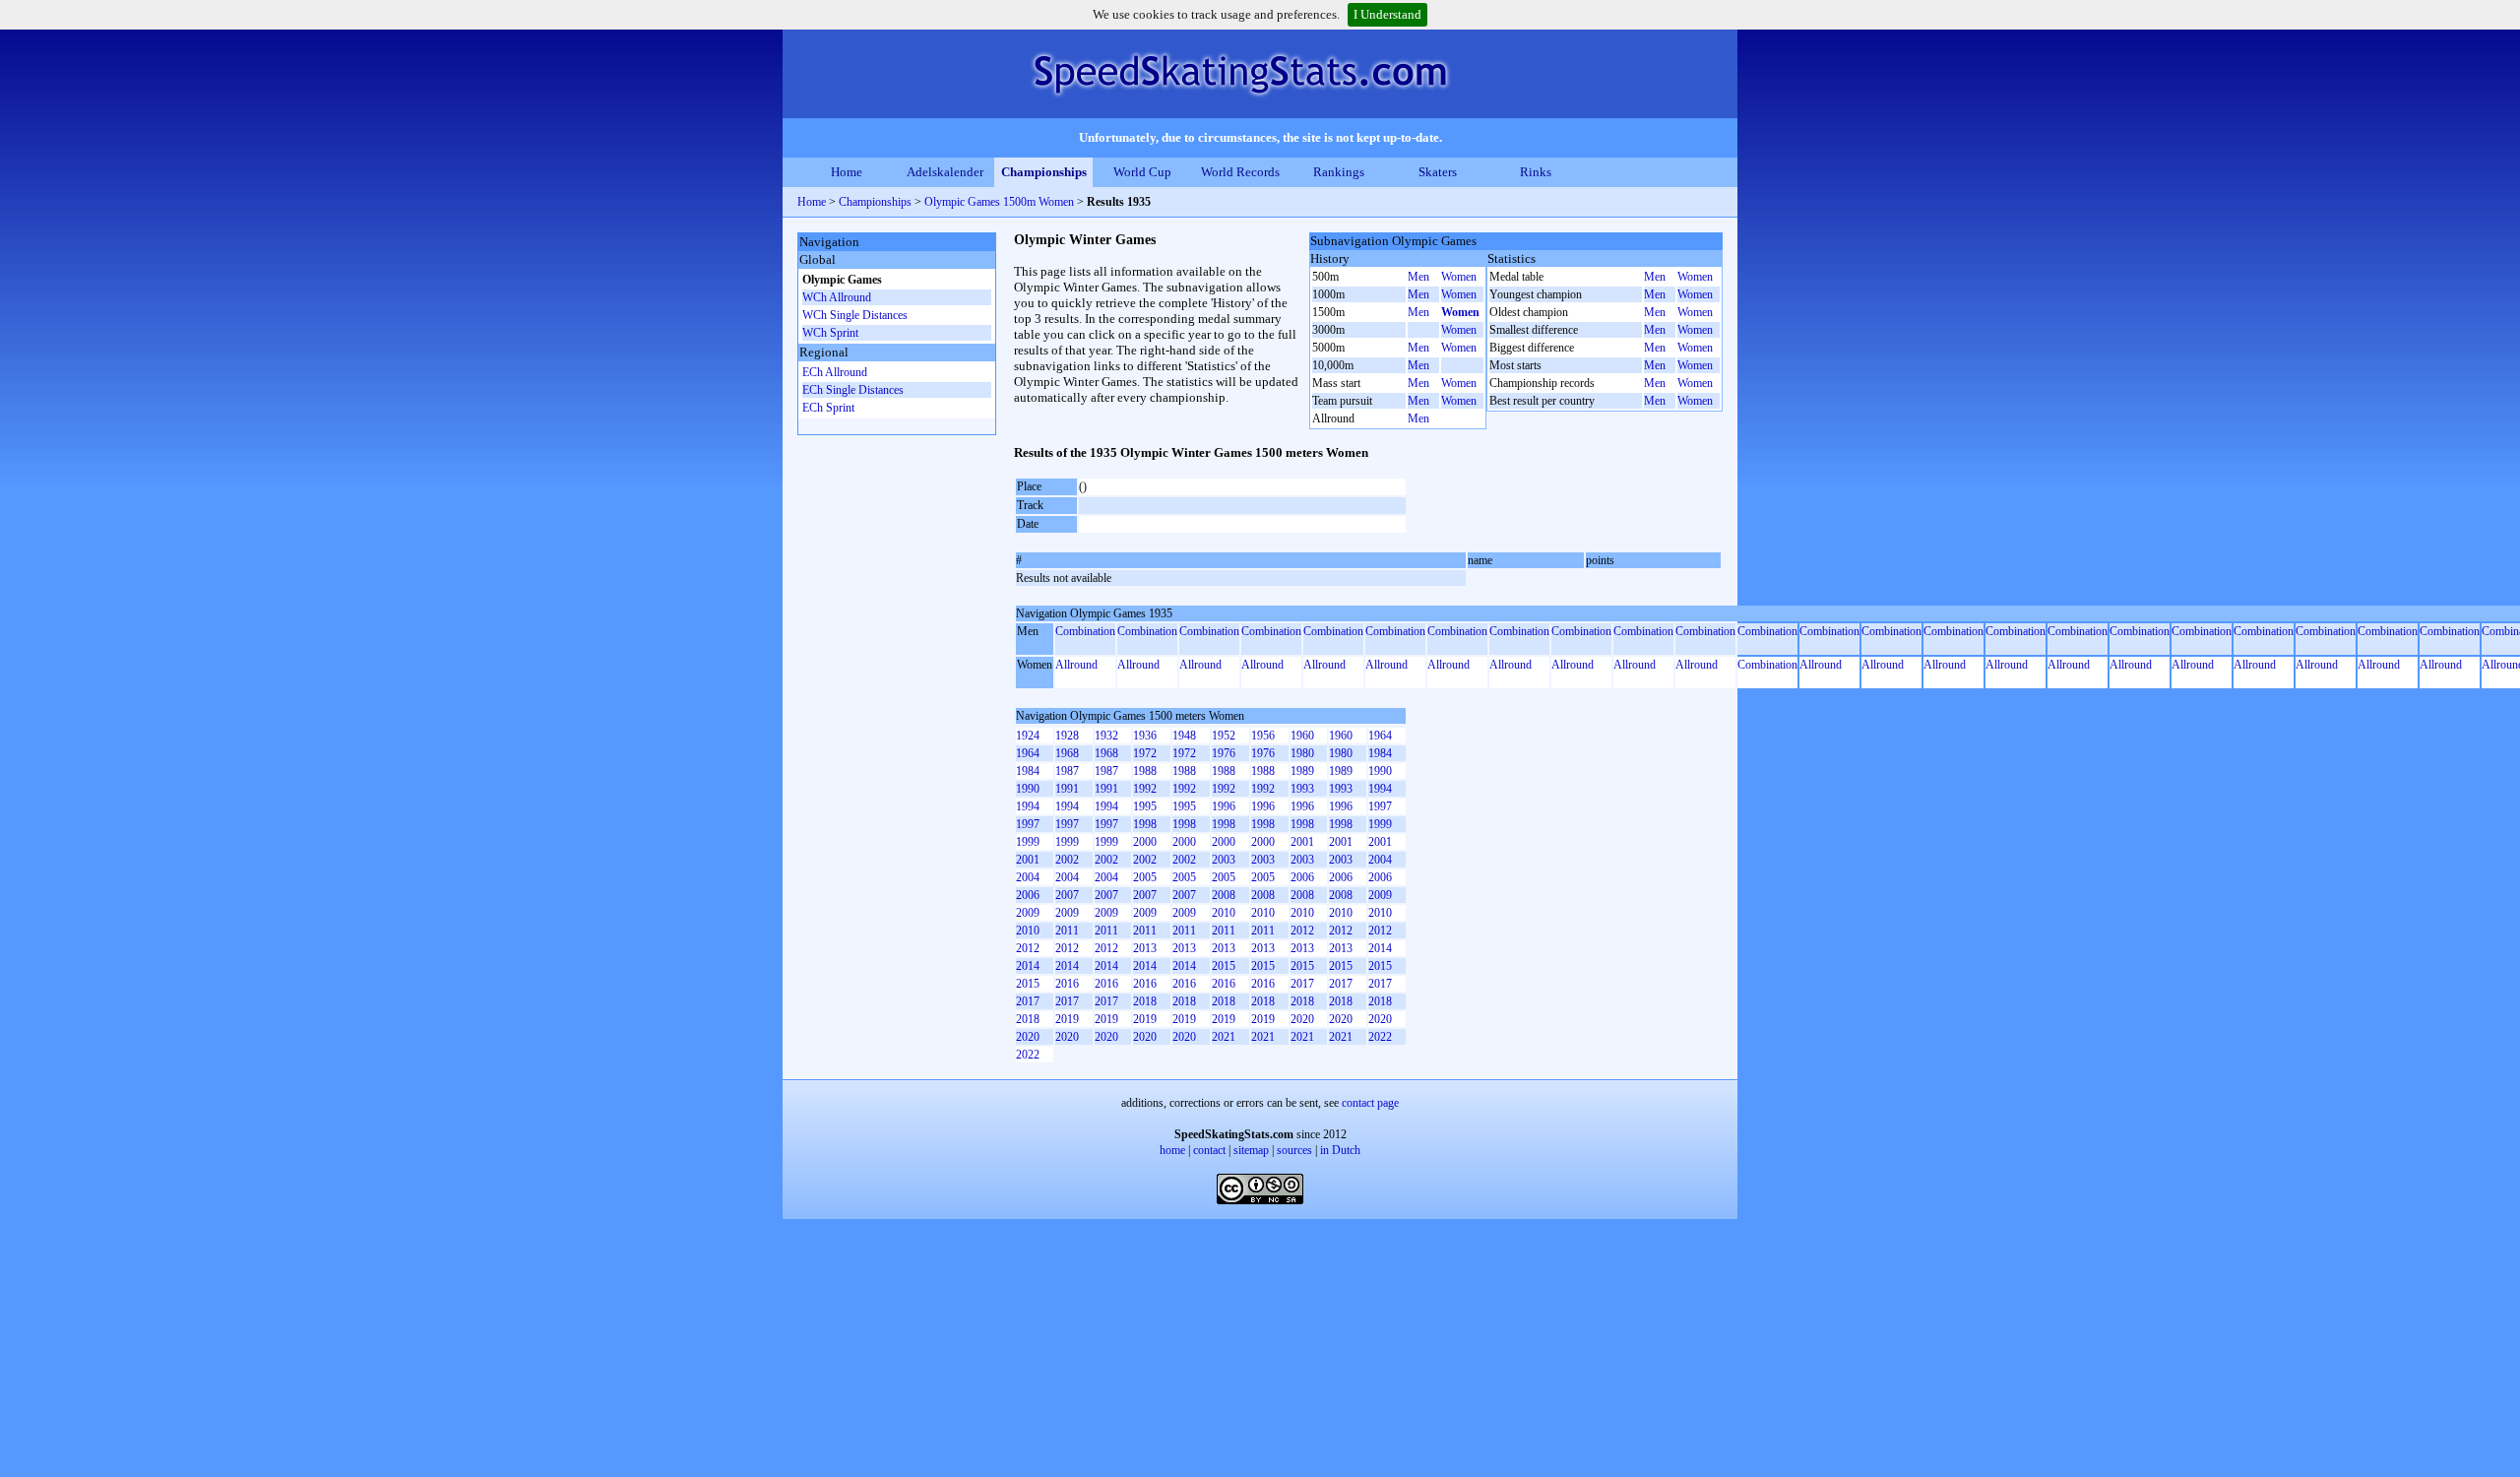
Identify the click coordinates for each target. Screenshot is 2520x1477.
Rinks (1536, 172)
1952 (1224, 736)
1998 (1145, 824)
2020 (1302, 1019)
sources (1294, 1150)
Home (847, 172)
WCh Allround (837, 297)
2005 (1145, 877)
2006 (1302, 877)
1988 (1145, 771)
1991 (1067, 789)
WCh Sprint (830, 333)
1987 (1067, 771)
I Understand (1387, 14)
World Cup (1142, 172)
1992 (1145, 789)
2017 (1302, 984)
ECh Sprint (828, 408)
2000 (1145, 842)
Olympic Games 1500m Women (999, 202)
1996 (1224, 806)
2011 (1067, 931)
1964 (1380, 736)
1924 (1028, 736)
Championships (1044, 172)
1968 (1067, 753)
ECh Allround (835, 372)
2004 (1380, 860)
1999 (1380, 824)
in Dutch (1340, 1150)
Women (1459, 277)
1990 (1380, 771)
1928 (1067, 736)
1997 (1380, 806)
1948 (1184, 736)
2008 (1224, 895)
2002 (1067, 860)
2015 (1224, 966)
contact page (1370, 1103)
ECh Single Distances (853, 390)
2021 (1224, 1037)
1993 (1302, 789)
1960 (1302, 736)
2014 (1380, 948)
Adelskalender (945, 172)
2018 (1145, 1001)
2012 (1302, 931)
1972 (1145, 753)
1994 (1380, 789)
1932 (1106, 736)
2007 (1067, 895)
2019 (1067, 1019)
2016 (1067, 984)
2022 (1380, 1037)
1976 (1224, 753)
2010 (1224, 913)
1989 (1302, 771)
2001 (1302, 842)
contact (1209, 1150)
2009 (1380, 895)
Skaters (1438, 172)
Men (1418, 277)
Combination (1085, 631)
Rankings (1339, 172)
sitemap (1251, 1150)
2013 (1145, 948)
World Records (1240, 172)
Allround (1076, 665)
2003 (1224, 860)
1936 (1145, 736)
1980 (1302, 753)
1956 (1263, 736)
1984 (1380, 753)
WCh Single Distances (855, 315)
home (1172, 1150)
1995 (1145, 806)
